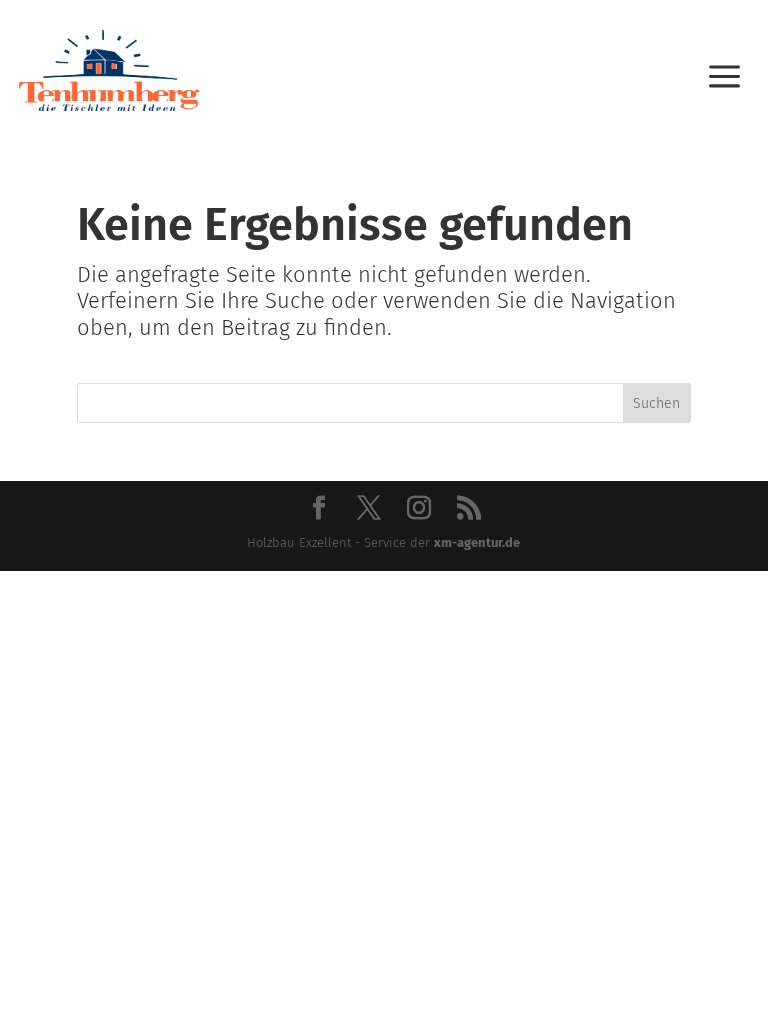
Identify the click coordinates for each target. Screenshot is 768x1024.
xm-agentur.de (477, 542)
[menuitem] (724, 70)
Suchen (656, 403)
